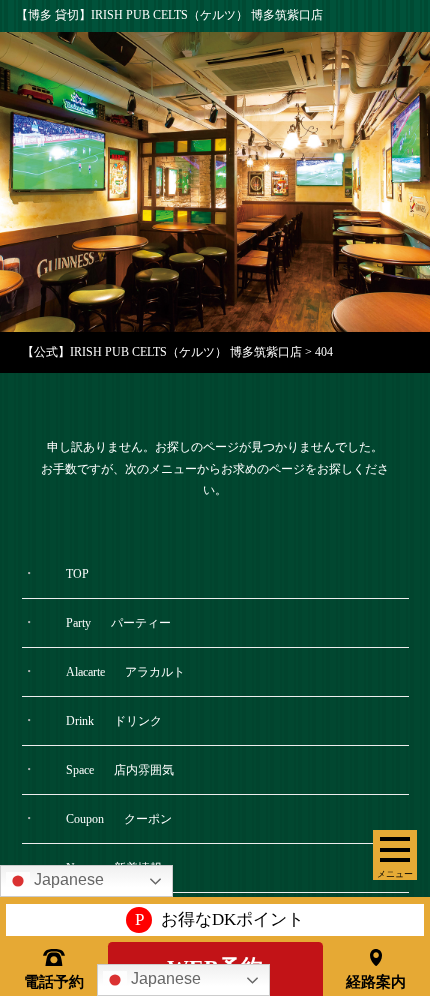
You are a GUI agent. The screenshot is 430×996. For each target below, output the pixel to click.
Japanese (164, 978)
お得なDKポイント (219, 919)
